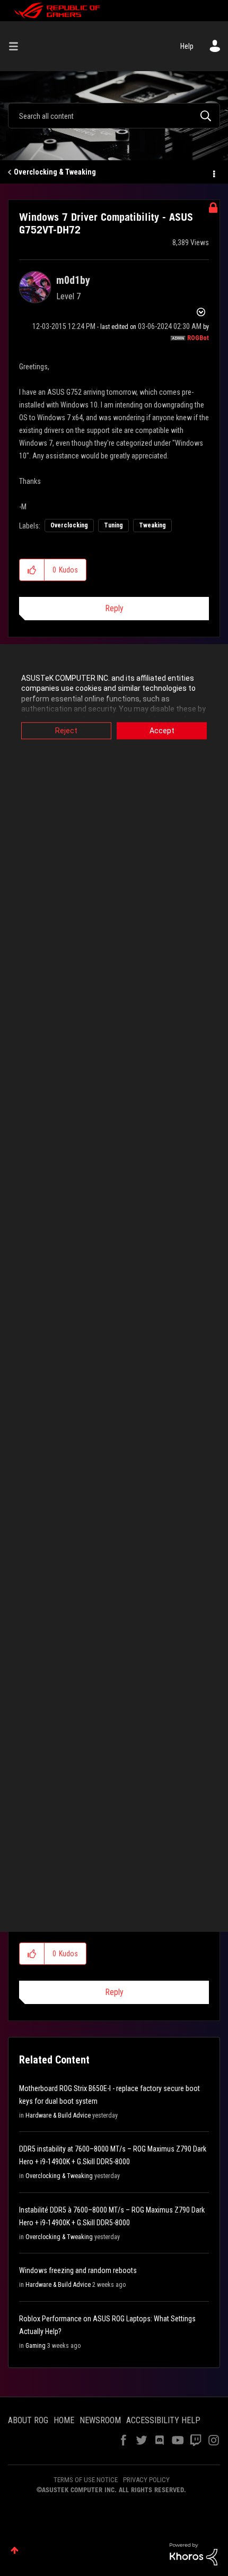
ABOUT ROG (28, 2420)
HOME (64, 2420)
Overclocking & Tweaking (55, 172)
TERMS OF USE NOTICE (86, 2480)
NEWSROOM (100, 2420)
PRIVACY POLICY (146, 2480)
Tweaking (152, 525)
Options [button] (213, 172)
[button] (32, 570)
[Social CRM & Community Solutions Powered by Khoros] (194, 2554)
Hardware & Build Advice (58, 2115)
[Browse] (17, 46)
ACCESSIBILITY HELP (163, 2420)
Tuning (113, 525)
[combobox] (114, 116)
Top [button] (15, 2550)
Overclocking (69, 525)
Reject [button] (66, 731)
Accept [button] (162, 731)
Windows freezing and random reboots (78, 2270)
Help (187, 46)
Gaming (36, 2346)
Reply (114, 608)
